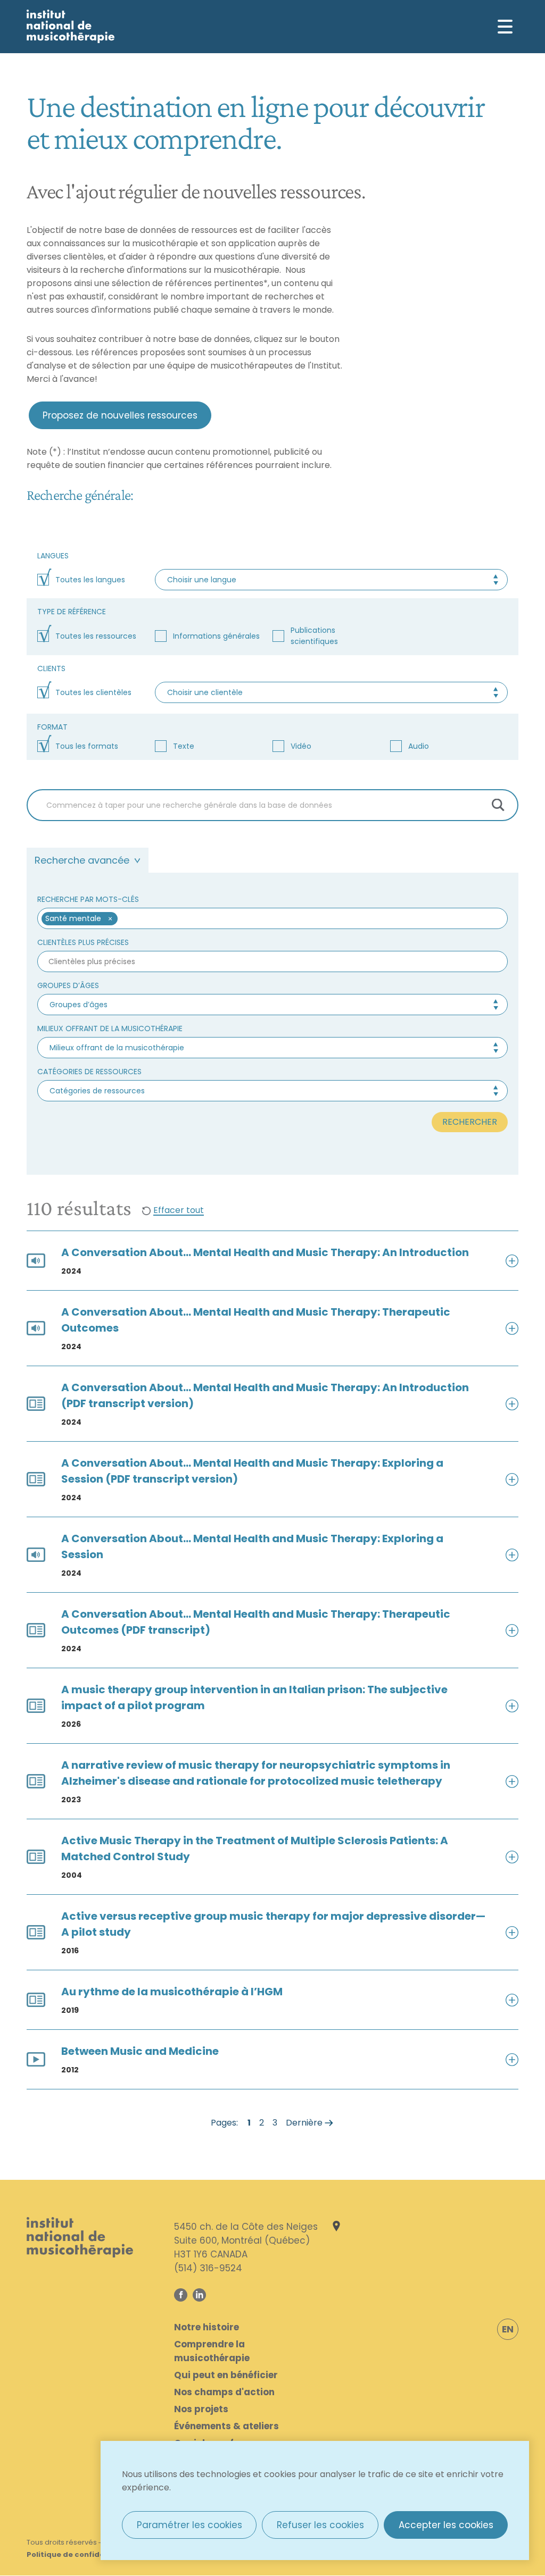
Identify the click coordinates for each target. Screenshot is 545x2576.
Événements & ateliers (226, 2426)
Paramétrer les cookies (189, 2525)
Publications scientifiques (314, 636)
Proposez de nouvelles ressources (120, 415)
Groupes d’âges (68, 985)
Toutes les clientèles (93, 692)
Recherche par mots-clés (88, 899)
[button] (110, 919)
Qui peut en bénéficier (226, 2375)
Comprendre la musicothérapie (212, 2351)
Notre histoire (207, 2327)
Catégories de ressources (89, 1072)
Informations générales (216, 636)
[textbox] (307, 919)
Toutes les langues (90, 580)
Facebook (181, 2295)
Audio (419, 746)
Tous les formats (87, 746)
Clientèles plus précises (83, 942)
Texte (184, 746)
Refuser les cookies (320, 2525)
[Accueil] (71, 26)
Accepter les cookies (446, 2525)
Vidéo (301, 746)
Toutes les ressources (96, 636)
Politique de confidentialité (80, 2554)
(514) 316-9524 (208, 2268)
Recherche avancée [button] (82, 860)
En (508, 2329)
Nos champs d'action (224, 2392)
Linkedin (199, 2295)
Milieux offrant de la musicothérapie (110, 1028)
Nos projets (201, 2409)
